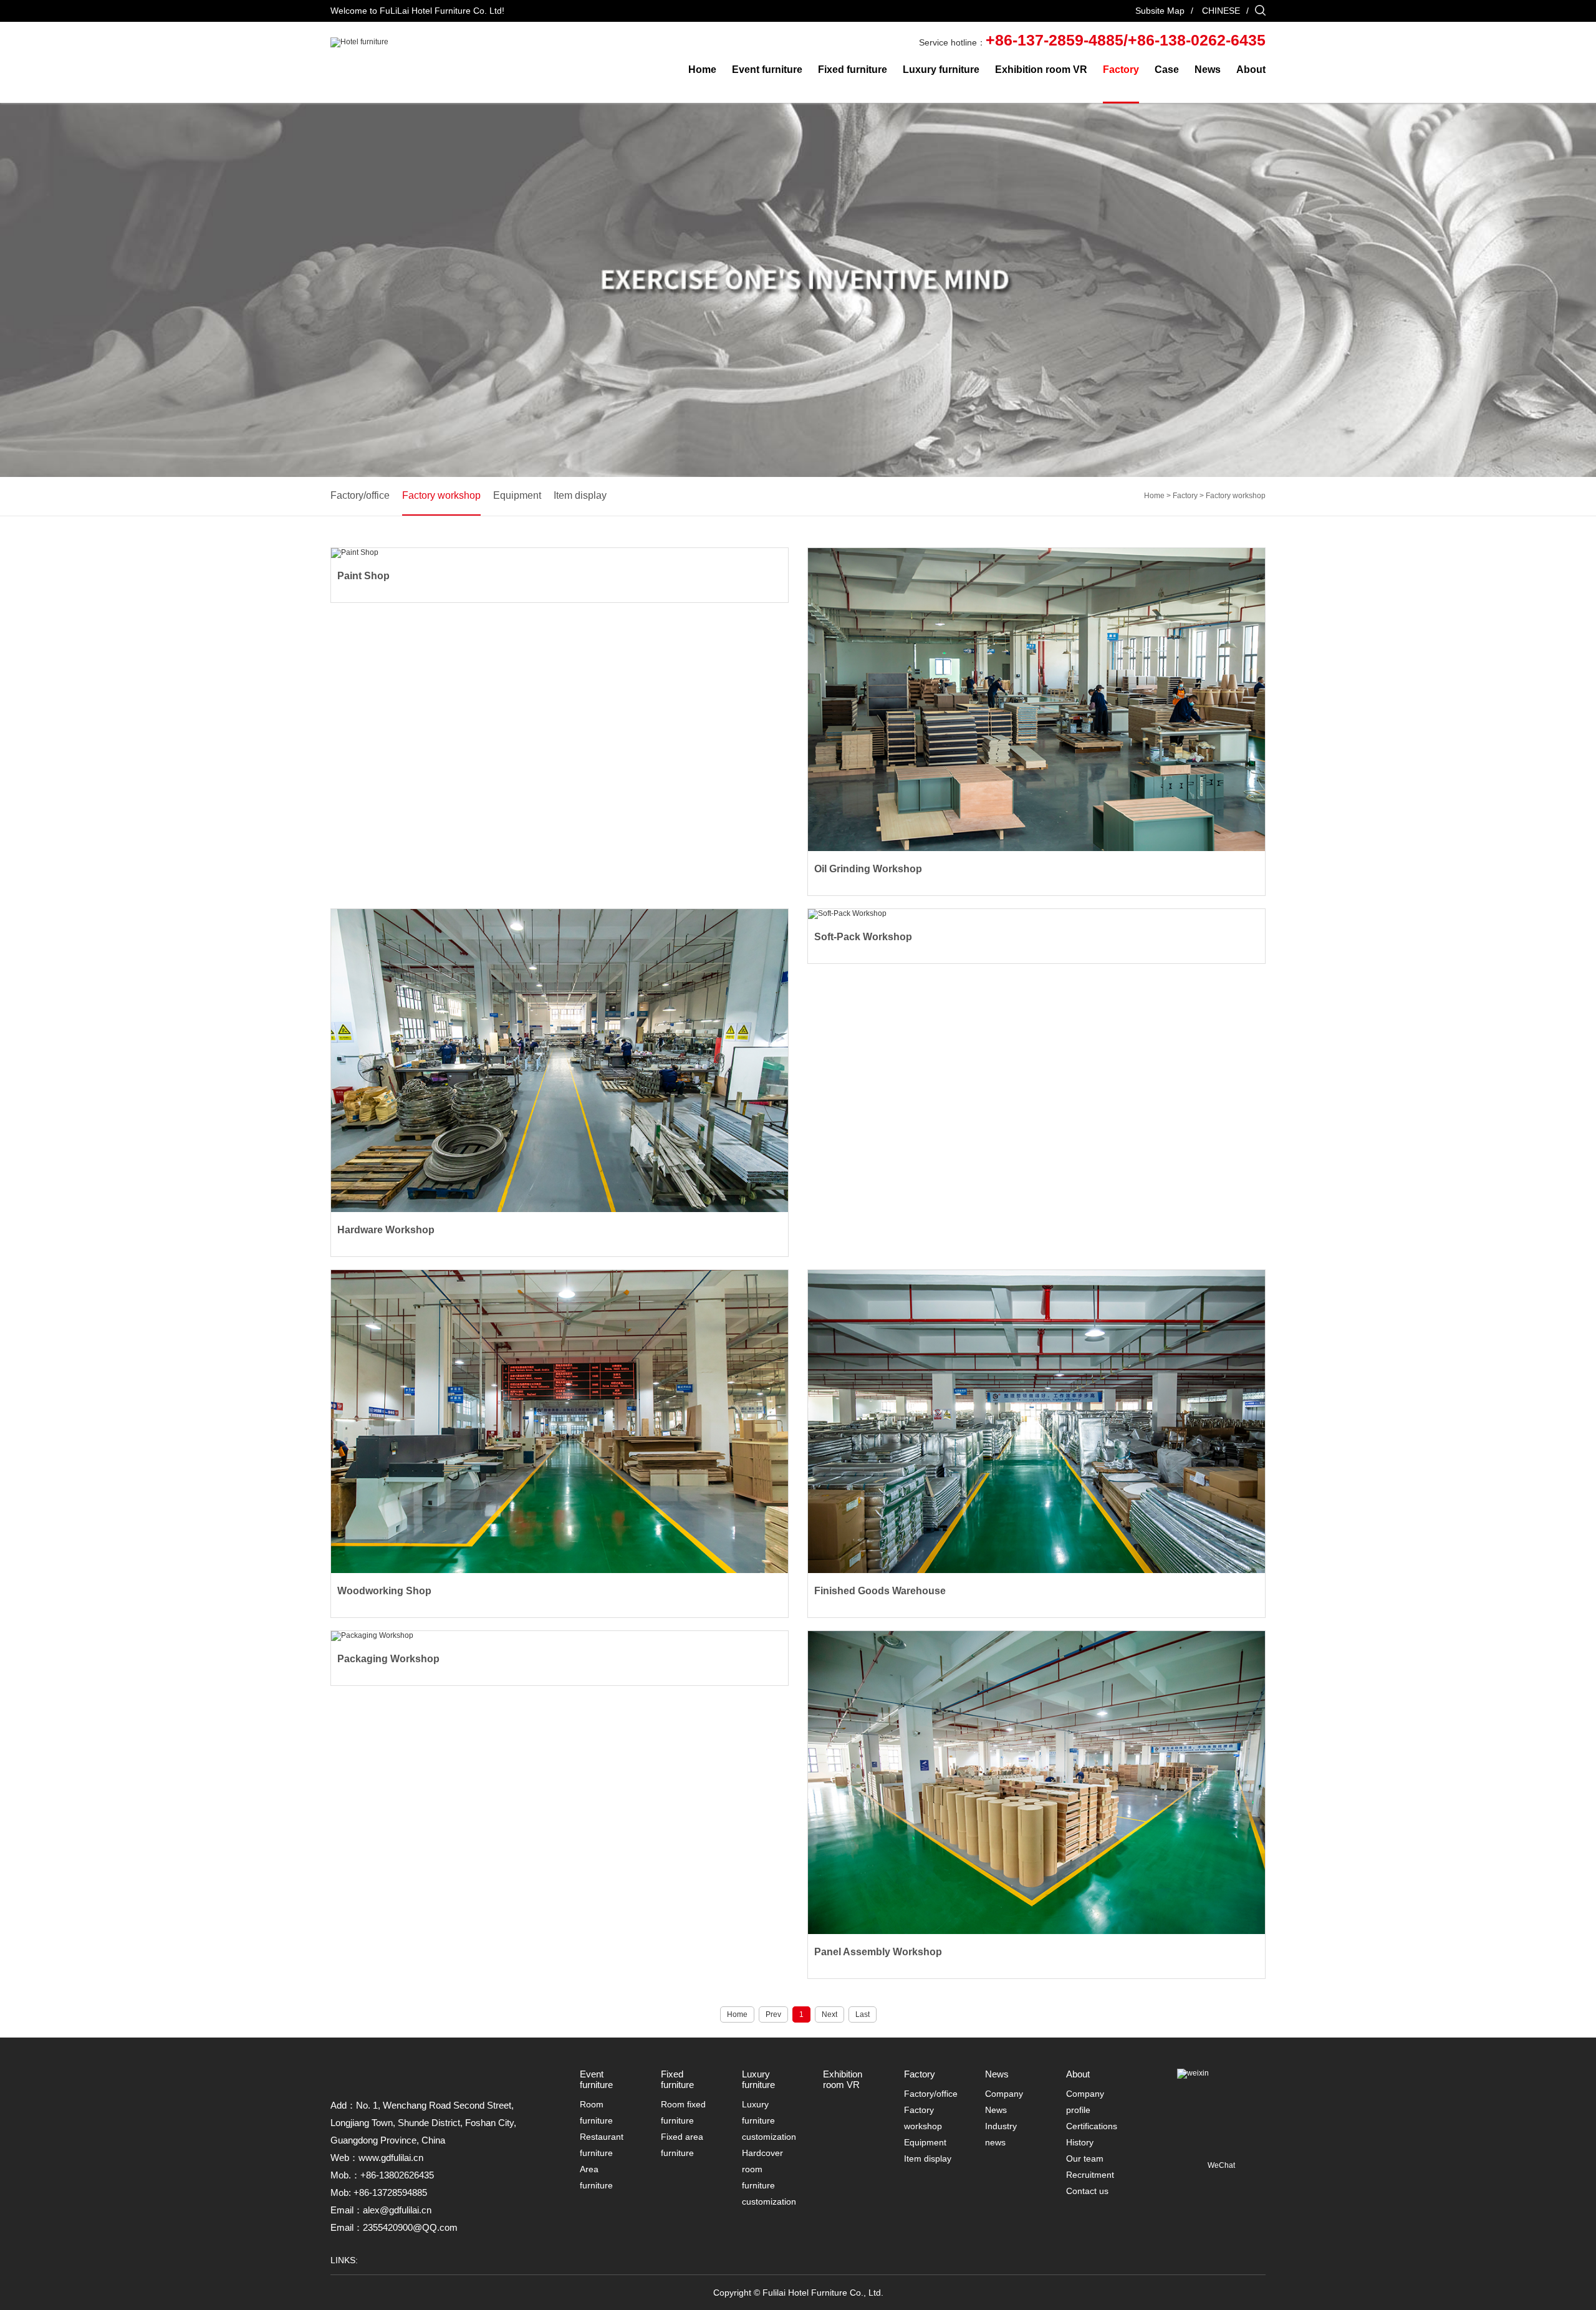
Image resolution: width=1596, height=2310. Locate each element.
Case (1167, 70)
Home (702, 70)
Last (863, 2014)
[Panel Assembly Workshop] (1036, 1783)
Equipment (517, 495)
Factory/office (360, 495)
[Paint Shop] (560, 553)
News (1208, 70)
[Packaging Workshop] (560, 1636)
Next (829, 2014)
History (1080, 2142)
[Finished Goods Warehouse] (1036, 1422)
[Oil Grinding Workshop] (1036, 700)
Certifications (1092, 2126)
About (1251, 70)
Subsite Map (1160, 11)
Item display (580, 495)
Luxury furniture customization (769, 2120)
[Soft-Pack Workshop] (1036, 914)
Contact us (1087, 2191)
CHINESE (1221, 11)
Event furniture (767, 70)
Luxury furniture (941, 70)
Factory (1121, 70)
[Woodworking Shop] (560, 1422)
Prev (773, 2014)
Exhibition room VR (1041, 70)
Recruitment (1090, 2175)
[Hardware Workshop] (560, 1061)
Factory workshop (441, 495)
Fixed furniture (853, 70)
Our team (1085, 2158)
